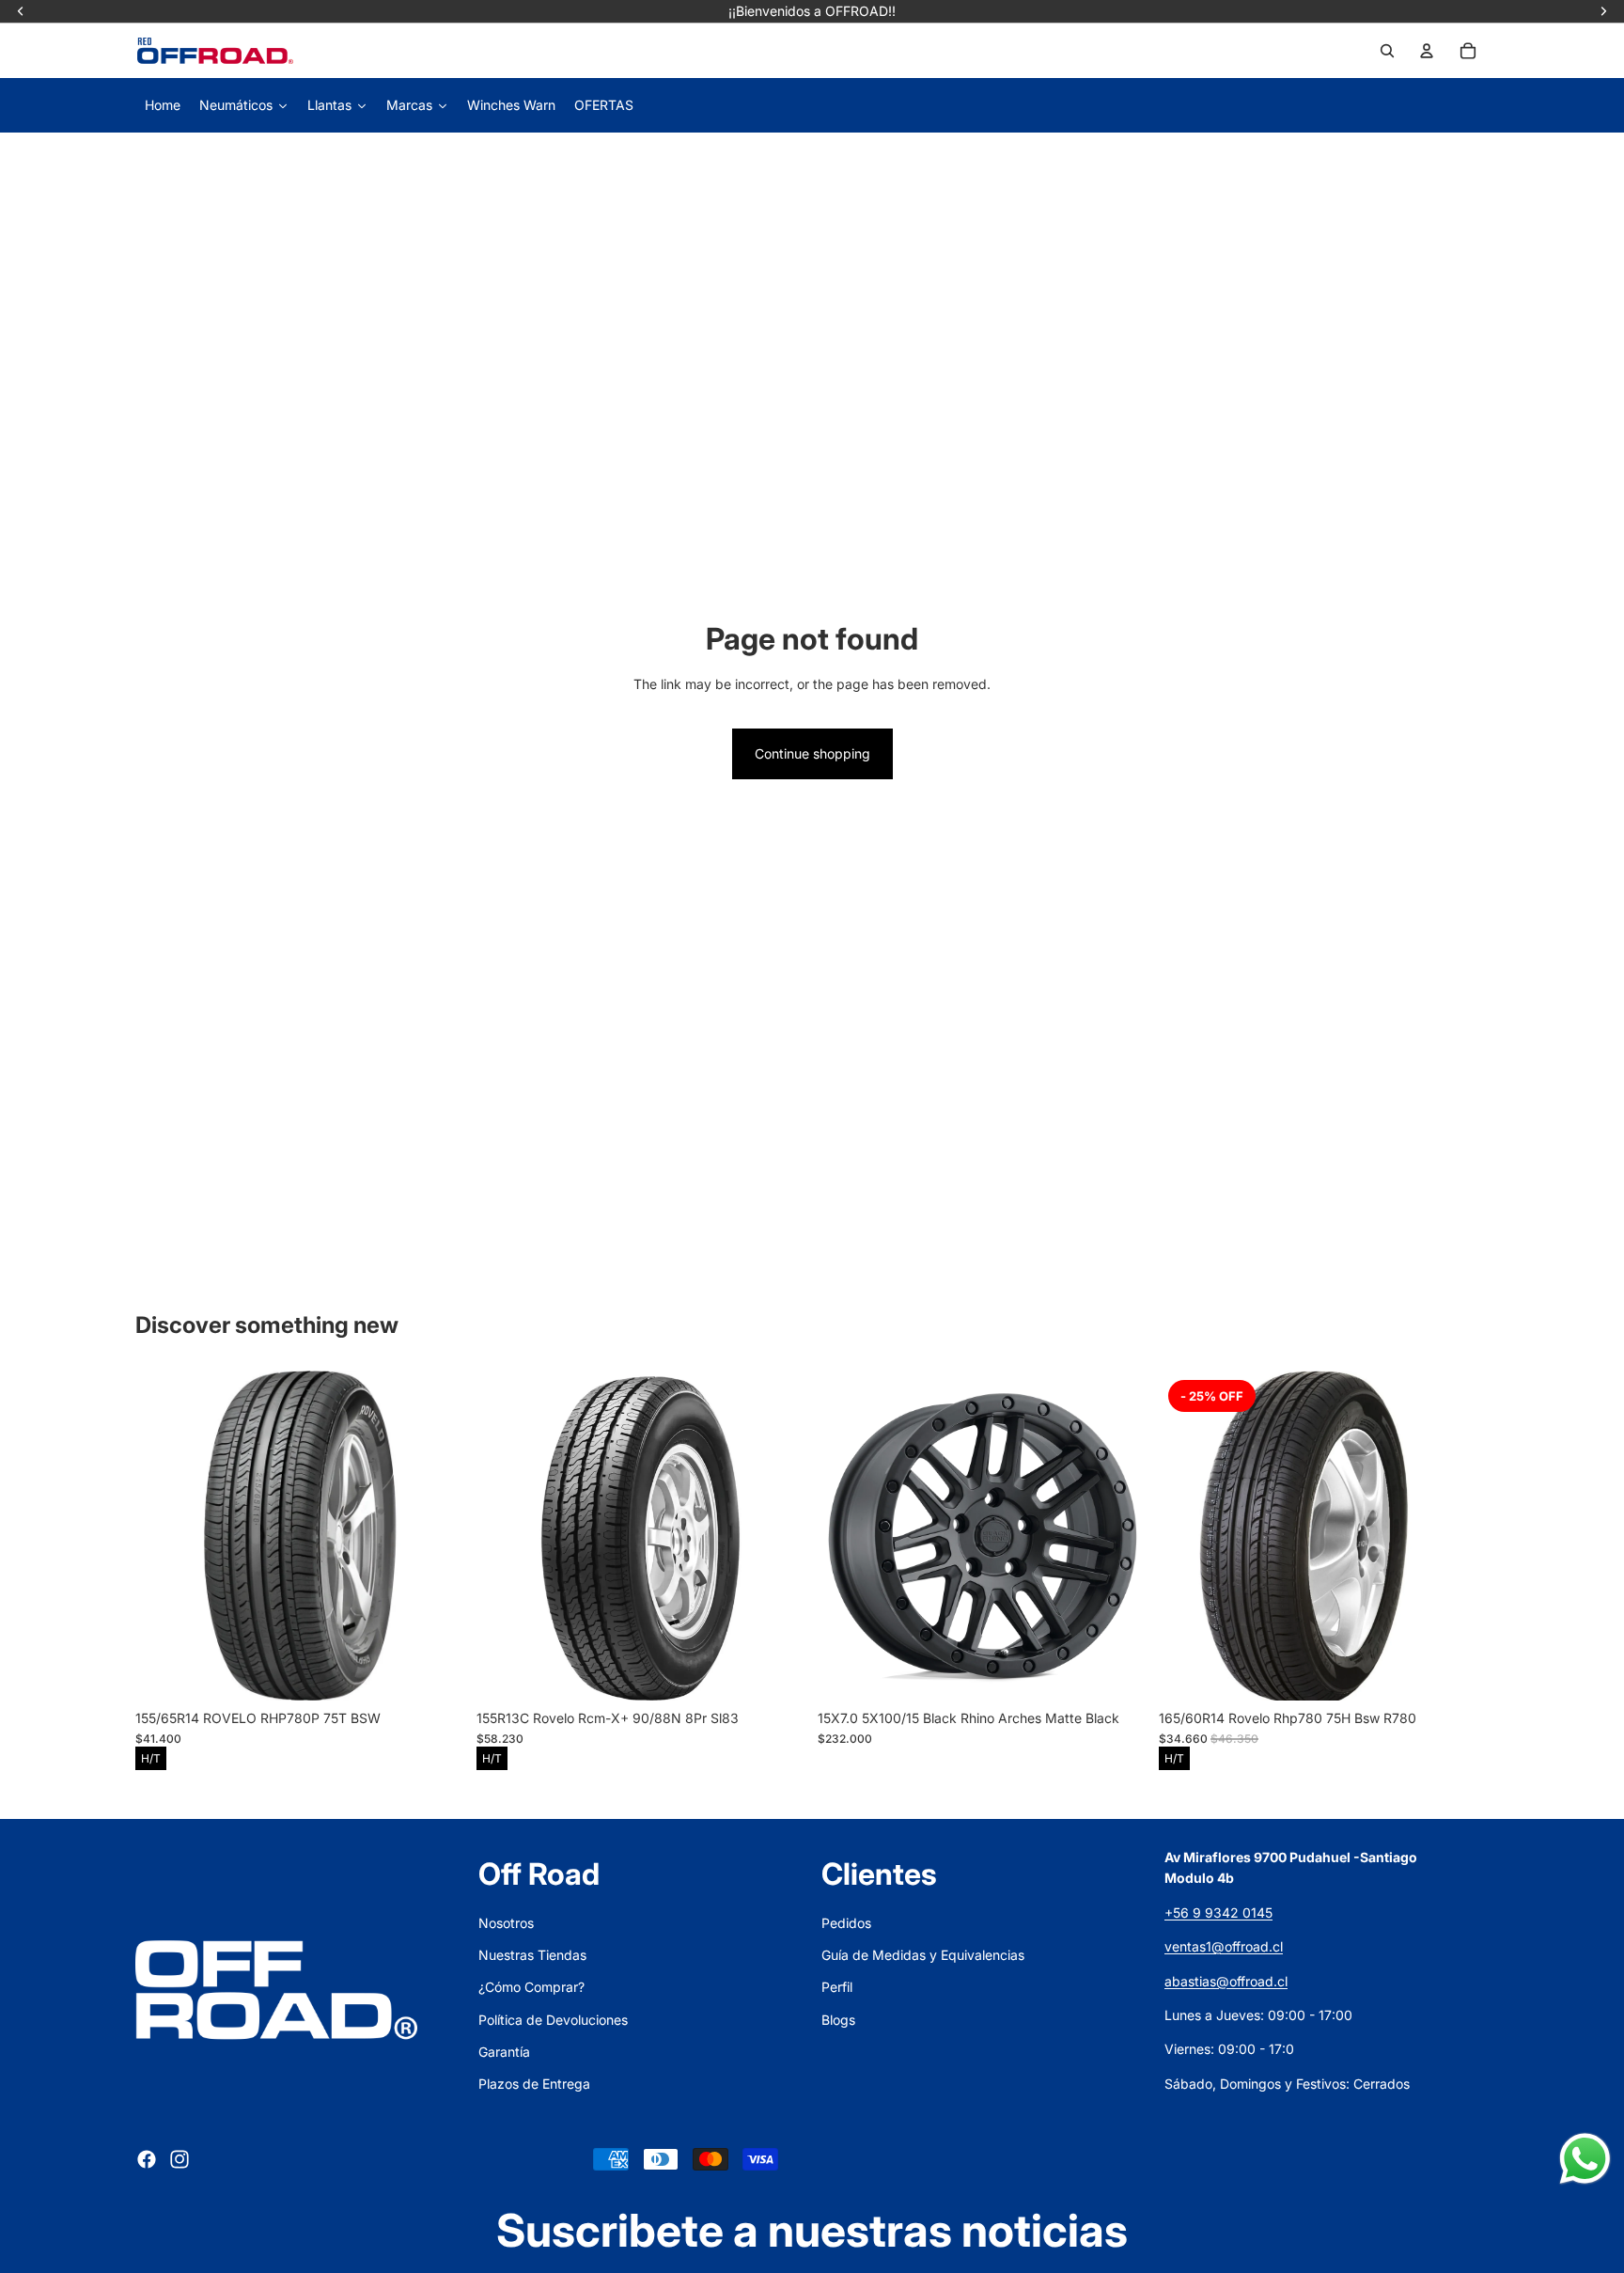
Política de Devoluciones (553, 2020)
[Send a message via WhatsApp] (1585, 2159)
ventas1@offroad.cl (1224, 1946)
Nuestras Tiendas (532, 1955)
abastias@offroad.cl (1226, 1981)
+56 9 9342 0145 (1218, 1912)
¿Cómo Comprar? (531, 1987)
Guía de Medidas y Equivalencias (923, 1955)
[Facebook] (147, 2159)
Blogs (838, 2020)
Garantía (504, 2052)
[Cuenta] (1427, 51)
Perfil (837, 1987)
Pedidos (846, 1923)
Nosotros (506, 1923)
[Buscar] (1387, 51)
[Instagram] (180, 2159)
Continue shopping (812, 753)
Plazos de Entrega (534, 2084)
